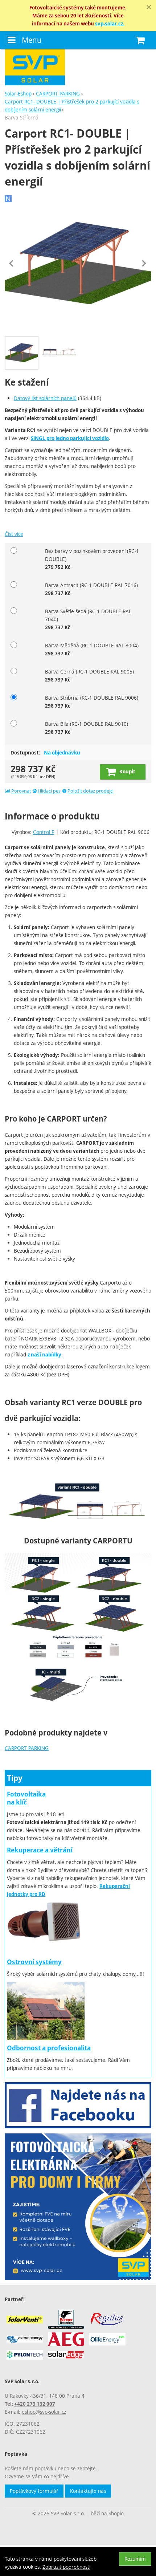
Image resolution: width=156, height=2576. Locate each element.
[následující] (144, 263)
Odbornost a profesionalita (49, 2048)
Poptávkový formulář (34, 2491)
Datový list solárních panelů (45, 398)
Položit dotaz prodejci (91, 791)
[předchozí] (12, 263)
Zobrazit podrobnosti (66, 2567)
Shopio (116, 2513)
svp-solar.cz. (110, 24)
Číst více (14, 534)
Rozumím (135, 2559)
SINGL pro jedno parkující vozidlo (70, 438)
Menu (32, 40)
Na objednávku (62, 753)
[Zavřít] (149, 7)
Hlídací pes (49, 791)
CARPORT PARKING (27, 1748)
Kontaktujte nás (88, 2491)
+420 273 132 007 (35, 2404)
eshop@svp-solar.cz (44, 2412)
